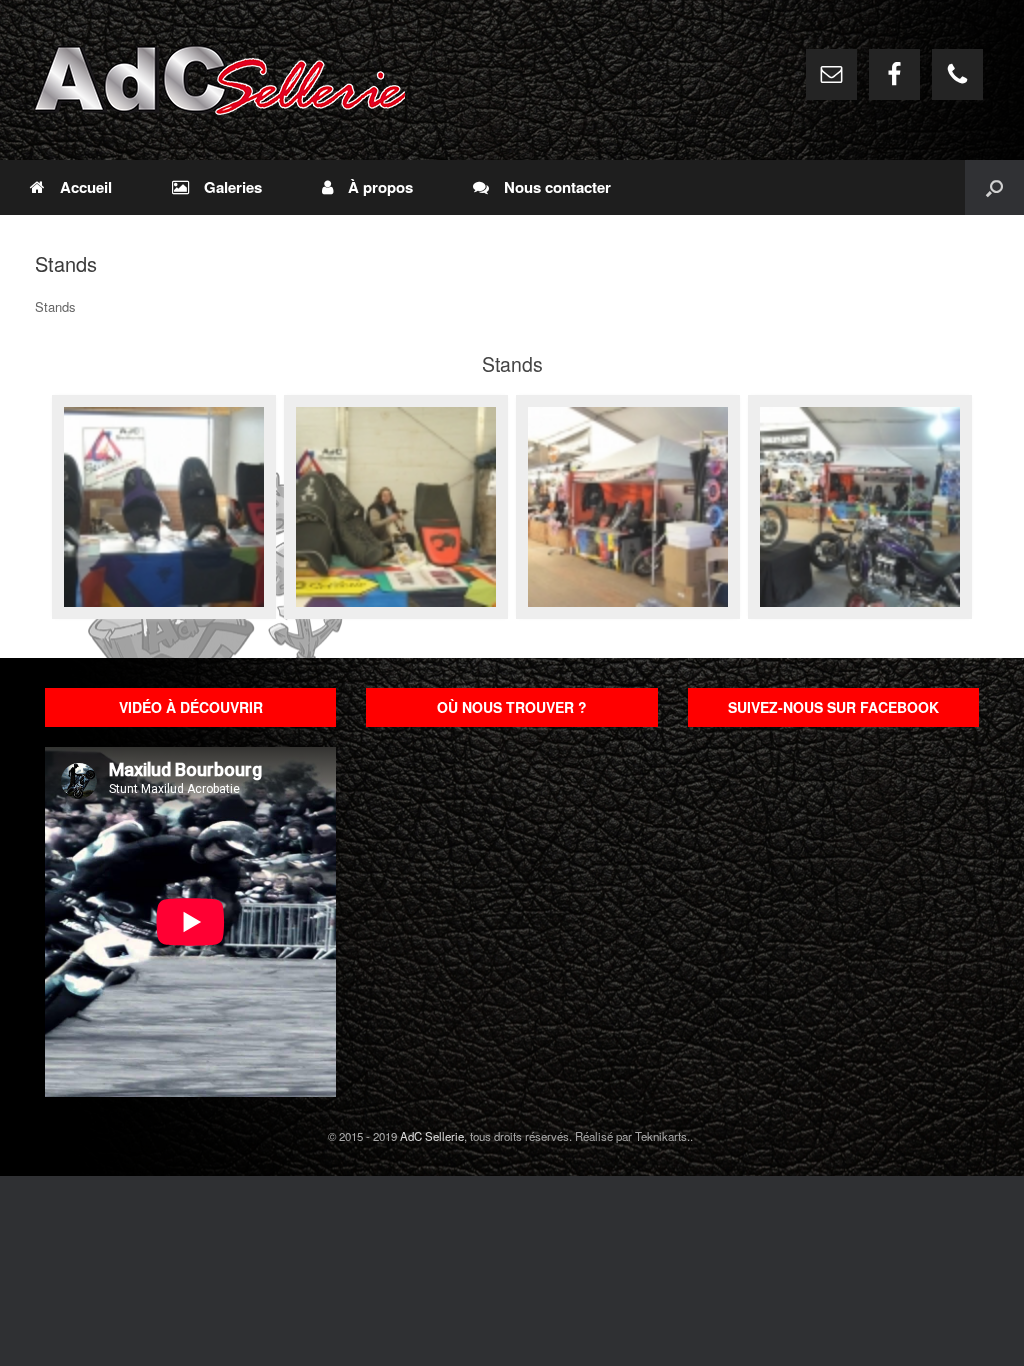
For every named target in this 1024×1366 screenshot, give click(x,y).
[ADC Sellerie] (220, 80)
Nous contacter (557, 187)
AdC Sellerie (432, 1136)
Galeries (233, 187)
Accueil (86, 187)
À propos (380, 187)
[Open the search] (994, 187)
